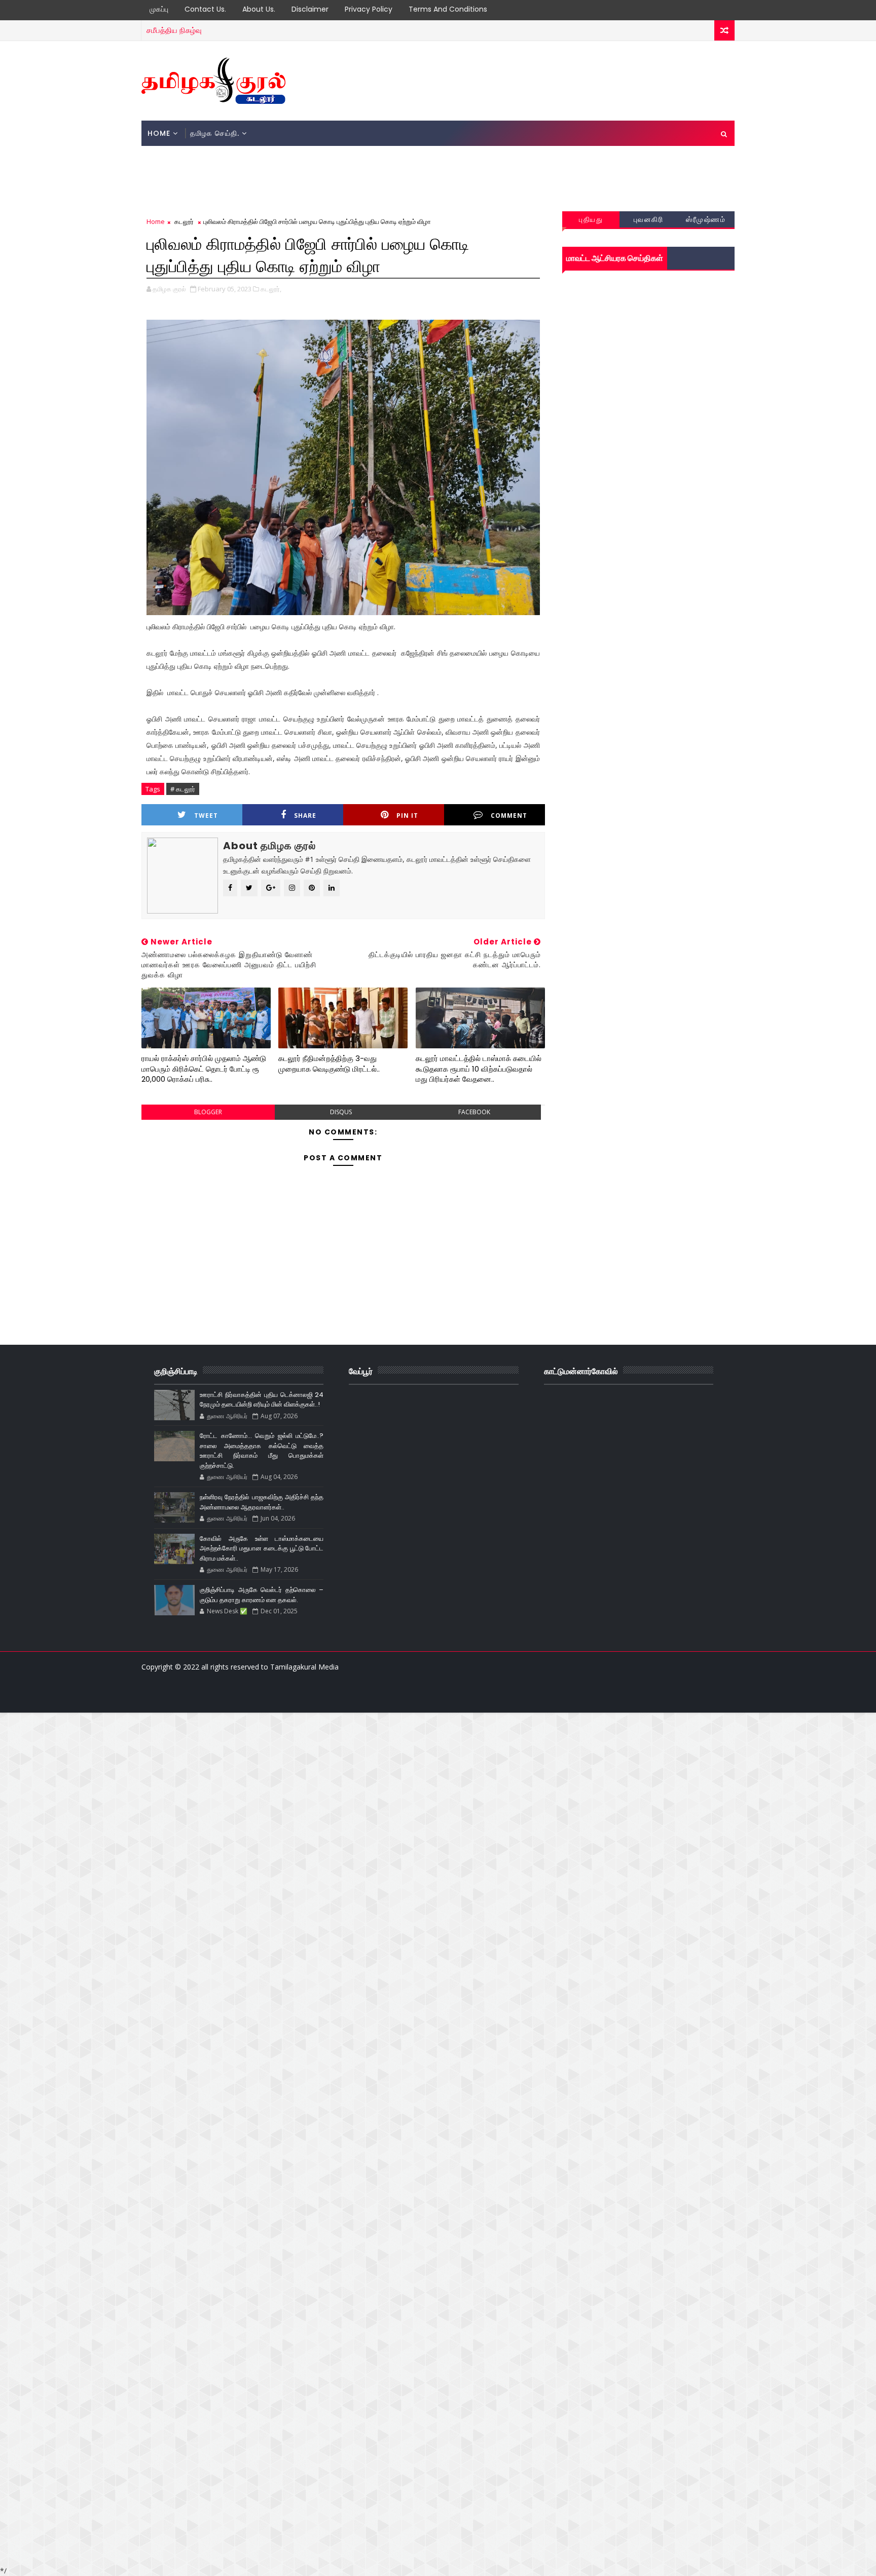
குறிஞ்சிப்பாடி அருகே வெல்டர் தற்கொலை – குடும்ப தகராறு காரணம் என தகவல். (262, 1595)
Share (305, 816)
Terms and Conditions (448, 9)
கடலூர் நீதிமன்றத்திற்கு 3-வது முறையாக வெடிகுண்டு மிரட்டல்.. (329, 1063)
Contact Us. (205, 9)
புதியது (591, 219)
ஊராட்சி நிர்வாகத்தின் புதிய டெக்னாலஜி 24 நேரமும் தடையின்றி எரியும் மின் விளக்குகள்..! (262, 1400)
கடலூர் (184, 221)
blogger (208, 1112)
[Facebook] (328, 1697)
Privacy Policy (369, 9)
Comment (509, 816)
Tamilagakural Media (304, 1667)
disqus (341, 1112)
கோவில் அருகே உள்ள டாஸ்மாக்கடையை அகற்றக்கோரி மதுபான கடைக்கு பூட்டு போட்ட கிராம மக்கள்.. (262, 1548)
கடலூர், (271, 289)
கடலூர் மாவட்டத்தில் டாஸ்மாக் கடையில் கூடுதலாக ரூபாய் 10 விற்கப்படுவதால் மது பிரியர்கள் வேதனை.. (479, 1069)
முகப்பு (159, 9)
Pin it (407, 816)
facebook (474, 1112)
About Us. (259, 9)
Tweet (206, 816)
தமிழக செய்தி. (215, 133)
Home (159, 133)
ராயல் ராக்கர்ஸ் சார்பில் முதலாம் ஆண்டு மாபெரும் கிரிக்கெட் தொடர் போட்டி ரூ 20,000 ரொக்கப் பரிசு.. (204, 1069)
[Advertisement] (549, 80)
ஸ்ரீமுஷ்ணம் (706, 219)
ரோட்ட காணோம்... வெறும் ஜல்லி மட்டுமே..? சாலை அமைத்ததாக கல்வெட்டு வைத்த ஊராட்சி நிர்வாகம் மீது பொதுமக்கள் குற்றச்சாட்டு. (262, 1451)
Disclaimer (310, 9)
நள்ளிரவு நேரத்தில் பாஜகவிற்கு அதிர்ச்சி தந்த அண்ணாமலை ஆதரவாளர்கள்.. (262, 1502)
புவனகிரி (649, 219)
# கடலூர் (183, 789)
